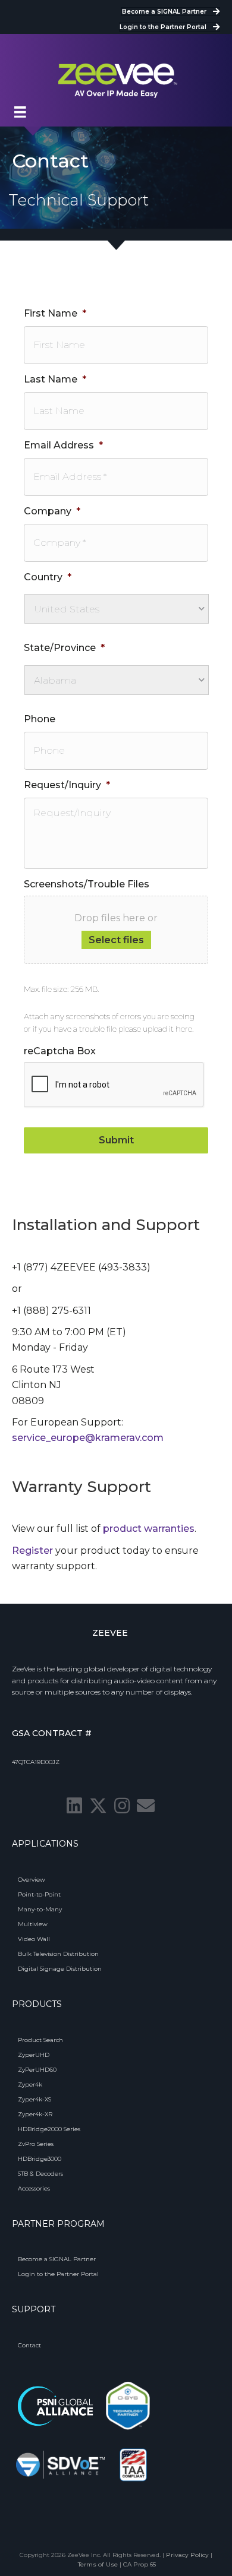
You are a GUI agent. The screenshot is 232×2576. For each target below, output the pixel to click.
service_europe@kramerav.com (88, 1438)
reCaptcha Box (60, 1051)
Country (48, 577)
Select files (116, 940)
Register (32, 1551)
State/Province (64, 648)
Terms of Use (98, 2564)
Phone (40, 719)
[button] (74, 1806)
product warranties (149, 1529)
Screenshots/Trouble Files (87, 884)
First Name (55, 313)
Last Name (55, 379)
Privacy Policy (187, 2555)
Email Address (63, 445)
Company (52, 511)
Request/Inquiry (67, 785)
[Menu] (20, 112)
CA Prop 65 (139, 2564)
